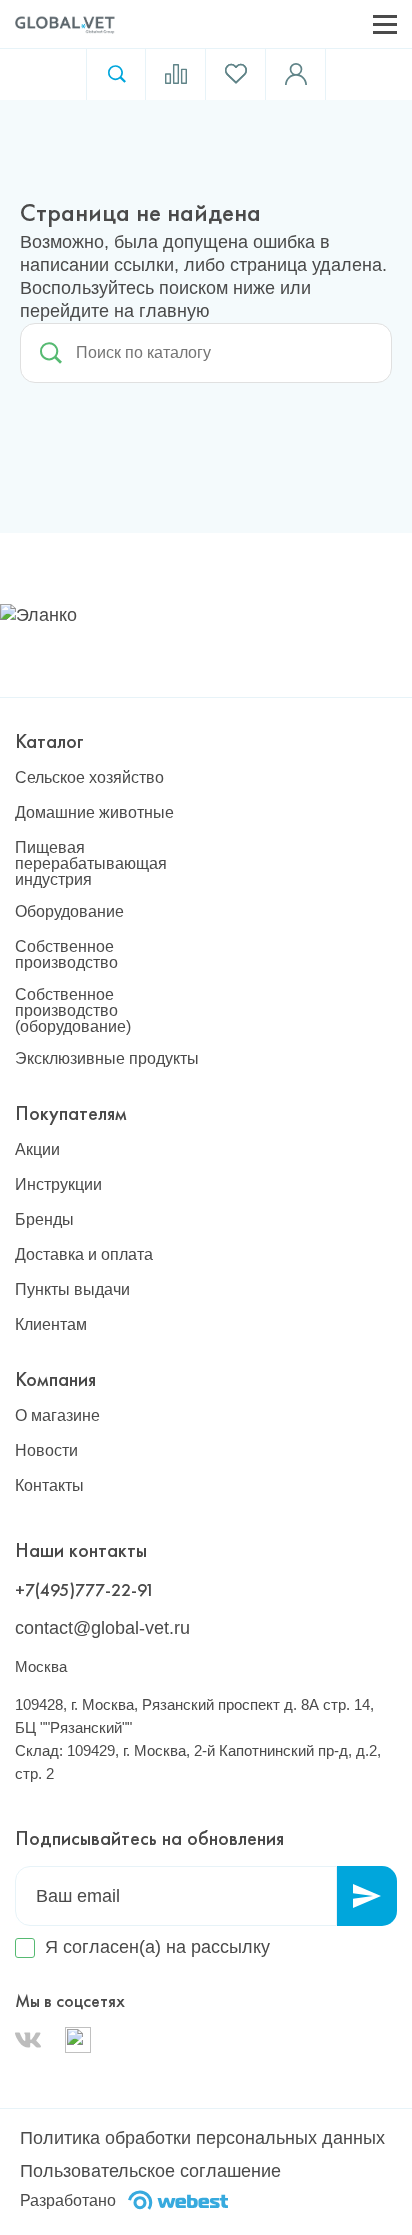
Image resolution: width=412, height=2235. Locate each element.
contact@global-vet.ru (102, 1628)
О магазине (57, 1416)
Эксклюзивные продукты (107, 1059)
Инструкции (58, 1185)
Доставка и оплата (84, 1255)
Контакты (49, 1486)
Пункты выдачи (72, 1290)
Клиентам (51, 1325)
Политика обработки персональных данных (202, 2138)
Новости (46, 1451)
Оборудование (69, 912)
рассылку (230, 1947)
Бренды (44, 1220)
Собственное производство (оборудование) (73, 1011)
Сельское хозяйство (89, 778)
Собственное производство (66, 955)
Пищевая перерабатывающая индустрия (91, 864)
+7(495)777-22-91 (85, 1589)
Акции (37, 1150)
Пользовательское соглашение (150, 2171)
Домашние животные (94, 813)
